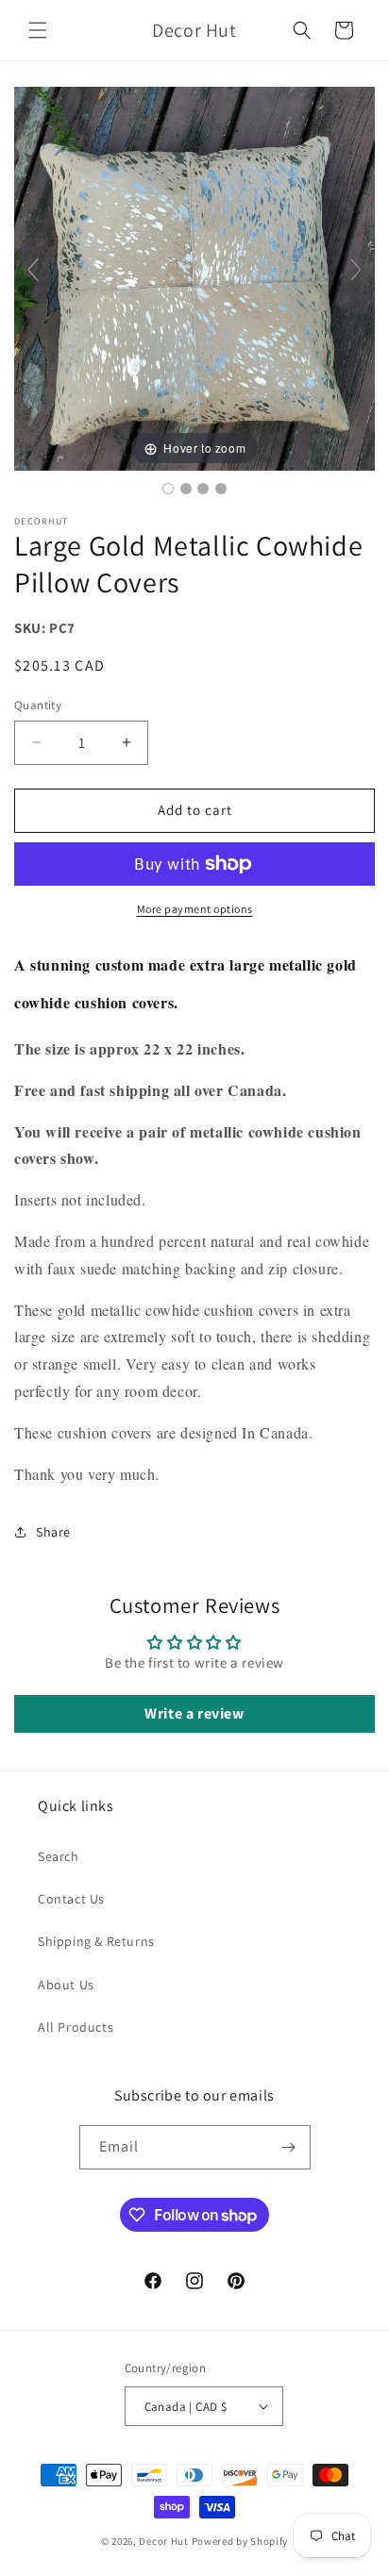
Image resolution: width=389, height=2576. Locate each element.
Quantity (38, 705)
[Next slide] (356, 270)
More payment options (195, 909)
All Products (76, 2027)
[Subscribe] (289, 2147)
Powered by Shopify (240, 2541)
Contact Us (71, 1899)
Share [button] (53, 1532)
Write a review (194, 1713)
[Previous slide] (33, 270)
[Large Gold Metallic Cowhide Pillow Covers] (168, 489)
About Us (66, 1985)
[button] (38, 30)
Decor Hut (163, 2541)
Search (59, 1856)
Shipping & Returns (96, 1941)
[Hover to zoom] (194, 277)
